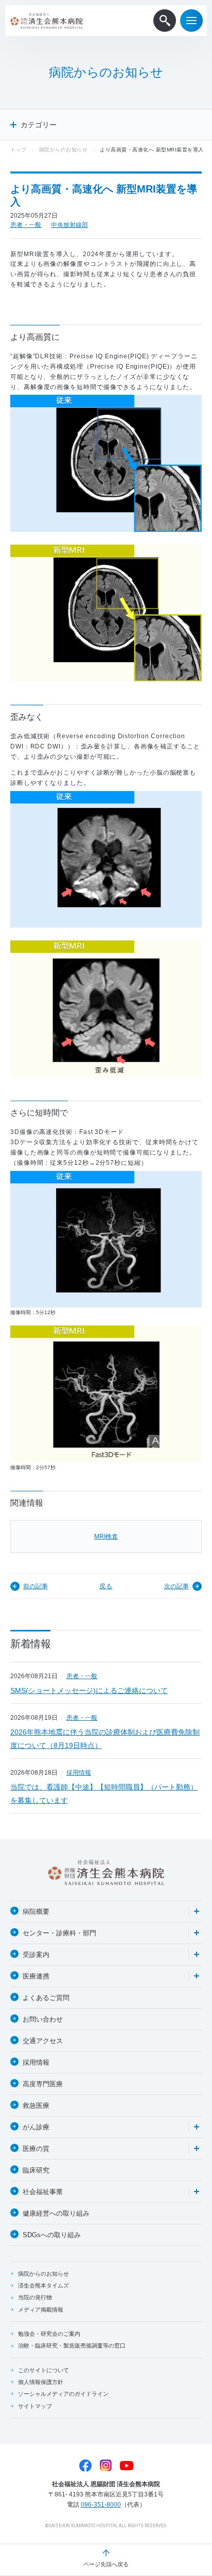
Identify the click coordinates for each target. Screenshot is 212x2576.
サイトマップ (35, 2406)
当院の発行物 (35, 2297)
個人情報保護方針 (41, 2382)
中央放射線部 (69, 225)
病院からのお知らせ (64, 150)
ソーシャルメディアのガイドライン (63, 2394)
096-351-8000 (101, 2505)
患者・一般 (26, 225)
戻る (106, 1586)
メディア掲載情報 (41, 2310)
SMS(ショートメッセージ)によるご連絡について (89, 1690)
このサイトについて (43, 2370)
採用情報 (79, 1773)
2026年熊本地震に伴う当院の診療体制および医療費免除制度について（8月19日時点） (105, 1739)
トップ (19, 150)
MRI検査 (106, 1536)
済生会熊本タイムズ (43, 2285)
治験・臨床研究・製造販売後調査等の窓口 (72, 2346)
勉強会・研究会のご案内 (49, 2334)
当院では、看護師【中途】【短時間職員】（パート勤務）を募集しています (104, 1794)
